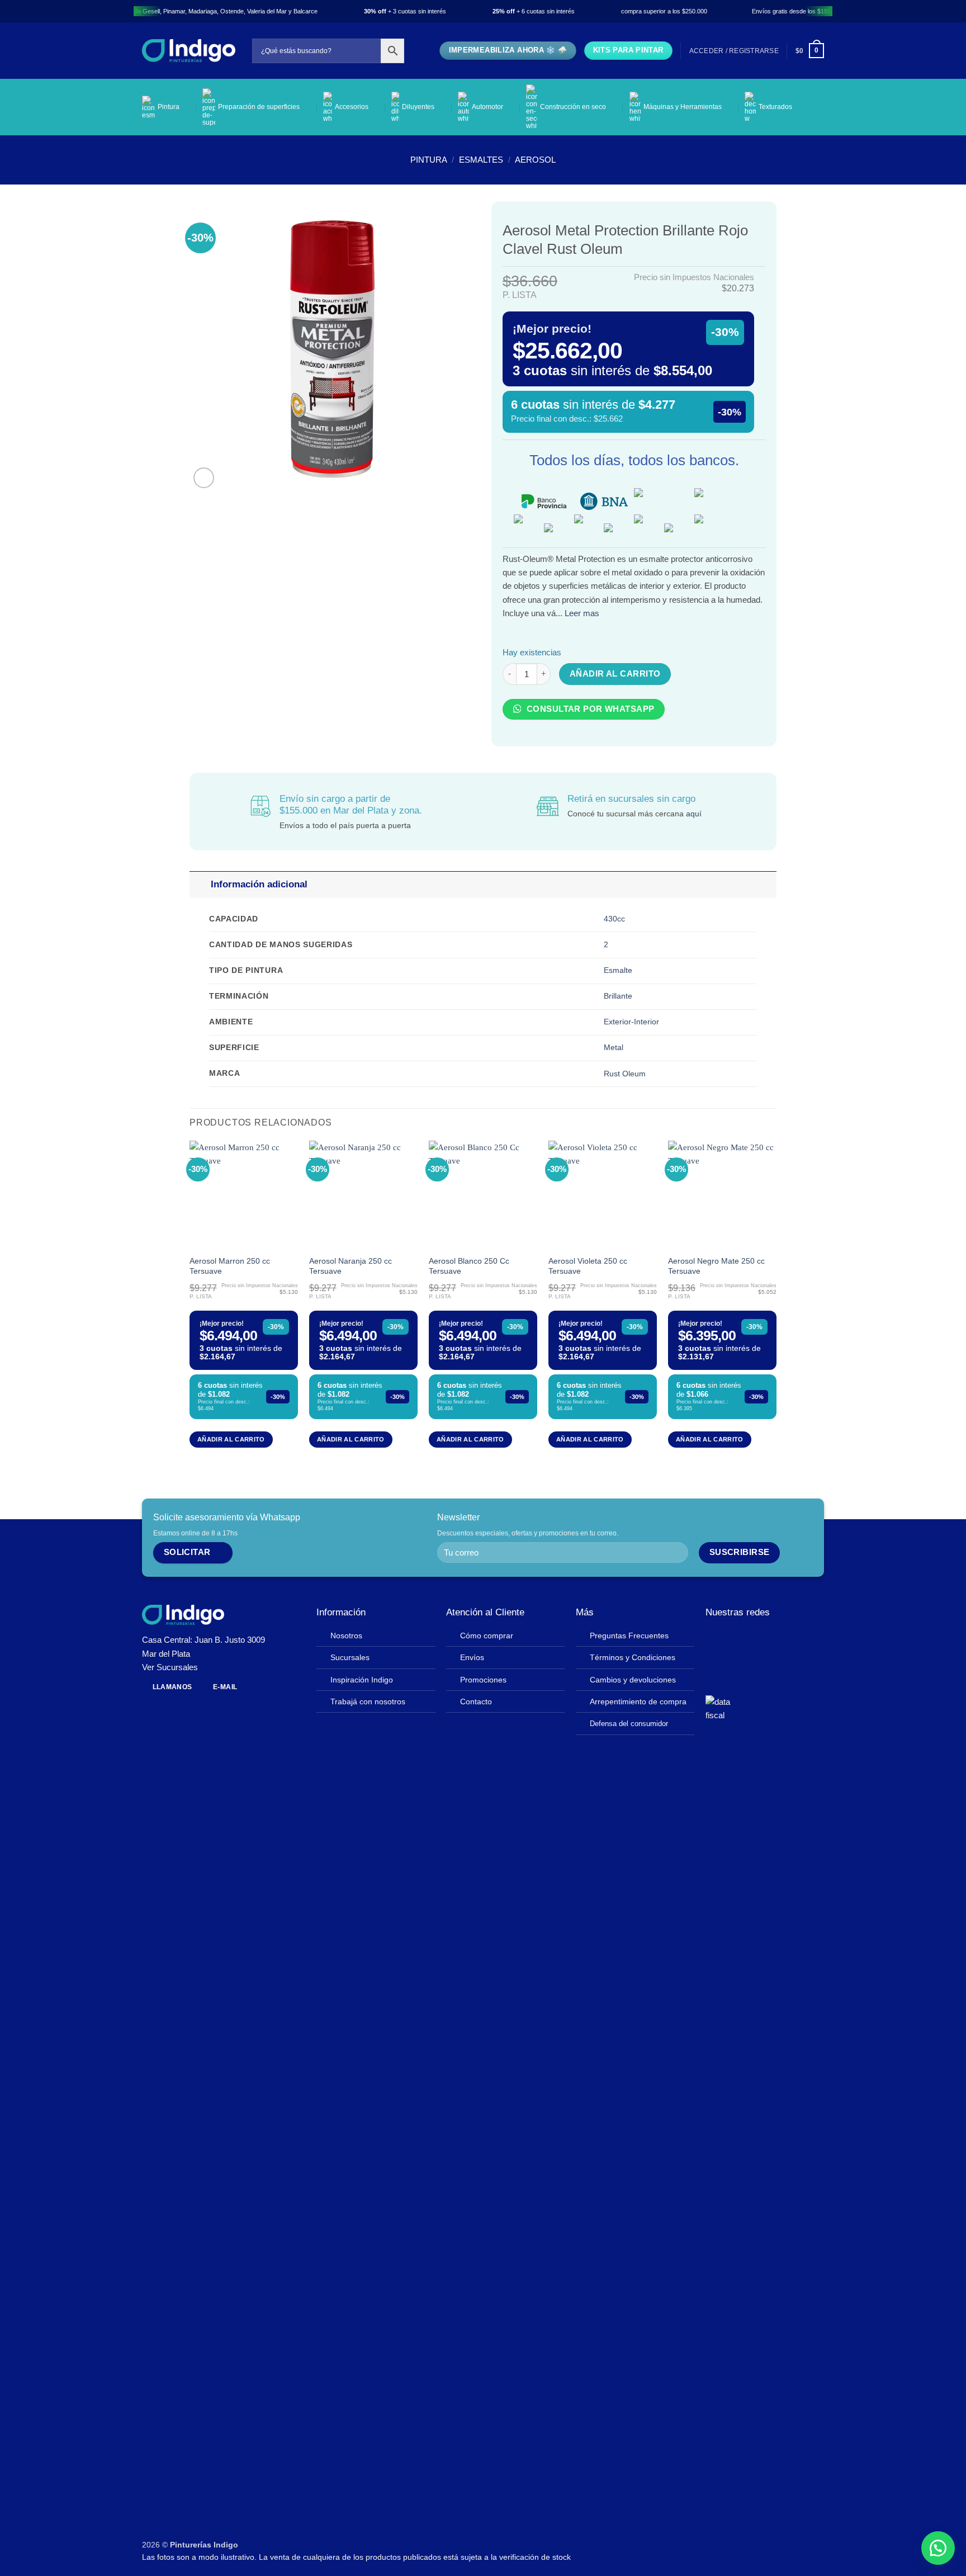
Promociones (483, 1680)
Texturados (775, 107)
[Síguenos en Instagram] (729, 1639)
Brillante (618, 996)
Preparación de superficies (259, 107)
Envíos (472, 1658)
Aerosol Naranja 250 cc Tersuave (351, 1266)
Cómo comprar (487, 1636)
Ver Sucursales (170, 1667)
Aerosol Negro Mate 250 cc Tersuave (716, 1266)
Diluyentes (418, 107)
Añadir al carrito (615, 674)
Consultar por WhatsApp (589, 709)
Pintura (169, 107)
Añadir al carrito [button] (231, 1439)
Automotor (487, 107)
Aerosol (535, 160)
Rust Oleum (625, 1074)
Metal (614, 1048)
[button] (734, 51)
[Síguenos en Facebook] (714, 1639)
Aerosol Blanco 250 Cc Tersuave (469, 1266)
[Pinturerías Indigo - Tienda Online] (189, 51)
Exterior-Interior (631, 1022)
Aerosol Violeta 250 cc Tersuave (588, 1266)
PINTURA (429, 160)
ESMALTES (481, 160)
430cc (614, 919)
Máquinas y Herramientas (683, 107)
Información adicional (259, 884)
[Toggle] (200, 885)
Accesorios (352, 107)
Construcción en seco (573, 107)
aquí (694, 814)
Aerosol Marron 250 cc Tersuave (230, 1266)
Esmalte (618, 970)
